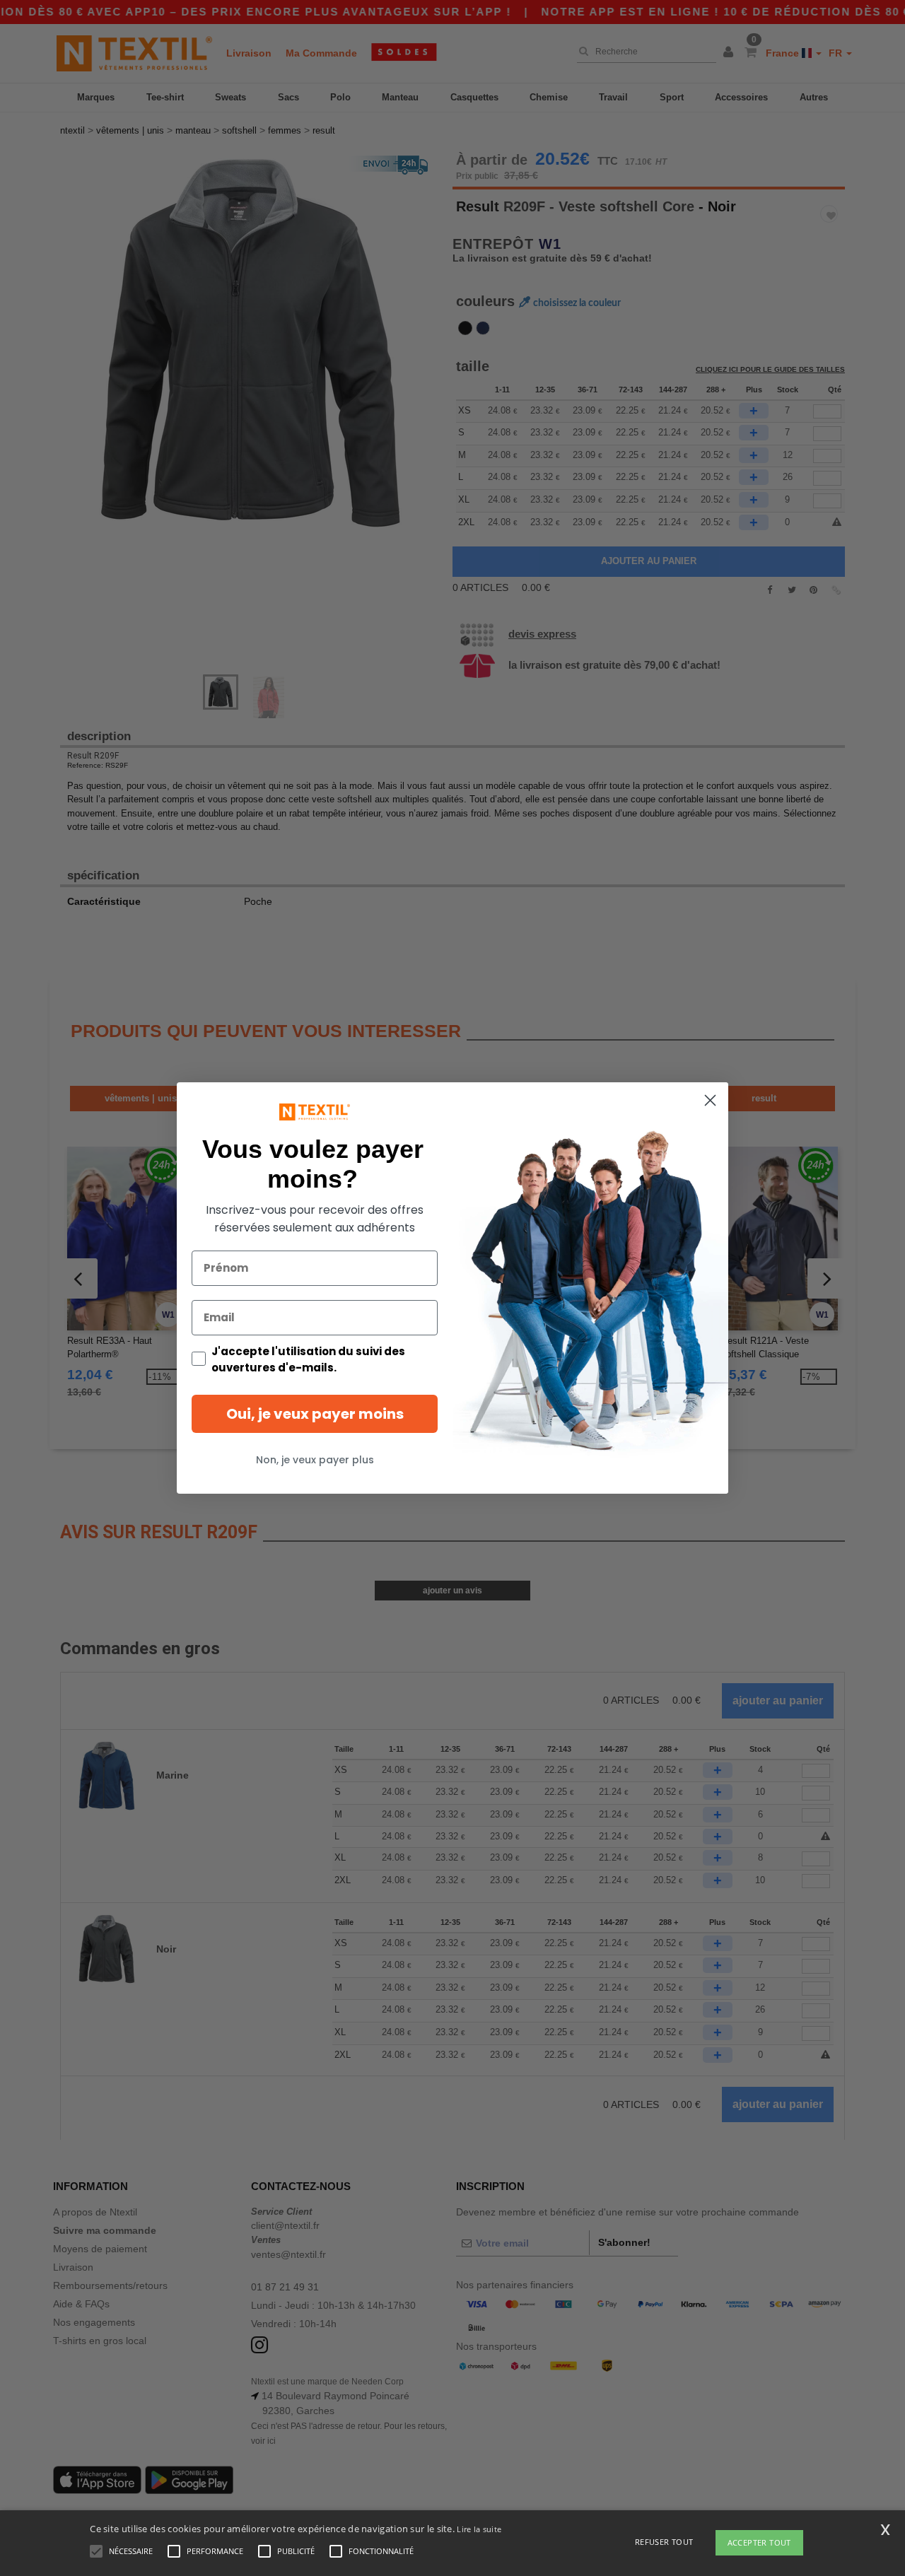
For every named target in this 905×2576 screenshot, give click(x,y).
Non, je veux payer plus (315, 1460)
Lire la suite (479, 2529)
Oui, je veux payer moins (315, 1414)
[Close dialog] (710, 1100)
